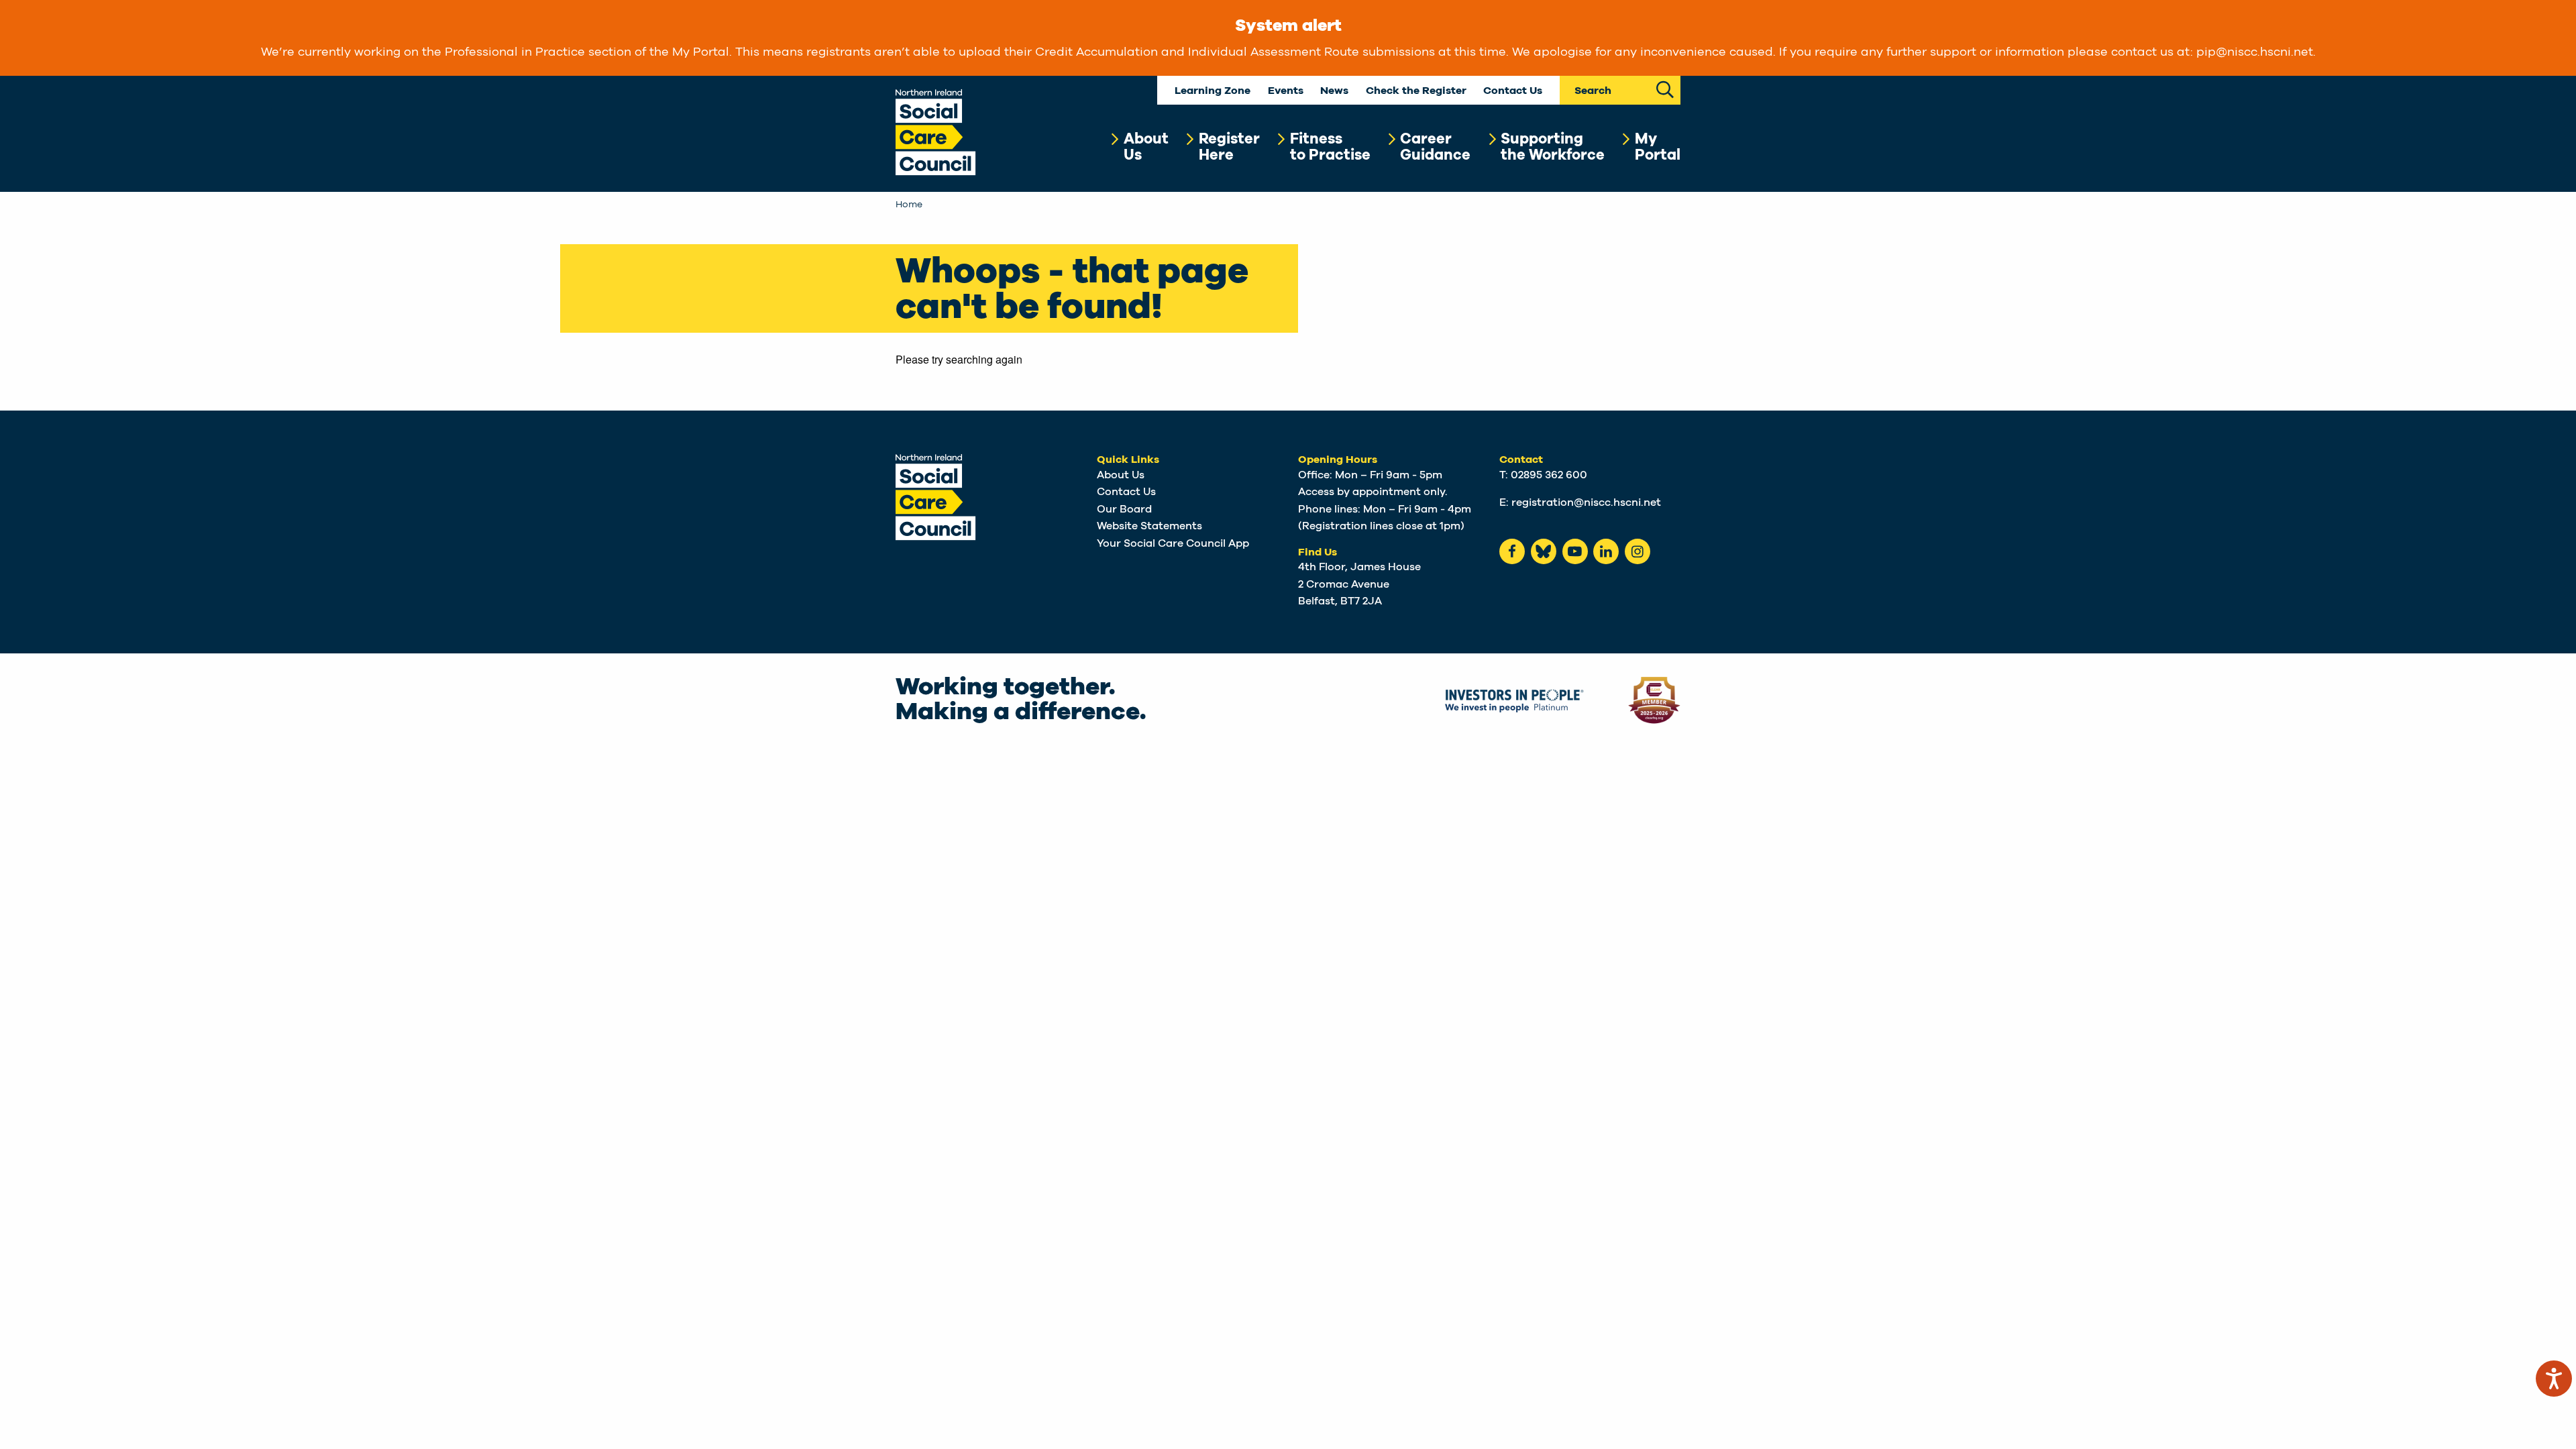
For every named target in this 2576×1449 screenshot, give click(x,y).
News (1334, 91)
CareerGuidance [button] (1435, 147)
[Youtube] (1575, 551)
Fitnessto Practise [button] (1330, 147)
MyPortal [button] (1658, 147)
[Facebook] (1512, 551)
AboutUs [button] (1146, 147)
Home (909, 205)
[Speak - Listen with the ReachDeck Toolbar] (2554, 1379)
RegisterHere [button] (1229, 147)
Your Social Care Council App (1173, 543)
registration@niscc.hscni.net (1586, 502)
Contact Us (1513, 91)
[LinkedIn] (1606, 551)
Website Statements (1149, 526)
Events (1286, 91)
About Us (1121, 475)
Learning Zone (1213, 91)
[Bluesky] (1544, 551)
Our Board (1124, 509)
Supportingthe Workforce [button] (1553, 147)
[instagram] (1638, 551)
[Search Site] (1665, 88)
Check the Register (1416, 91)
